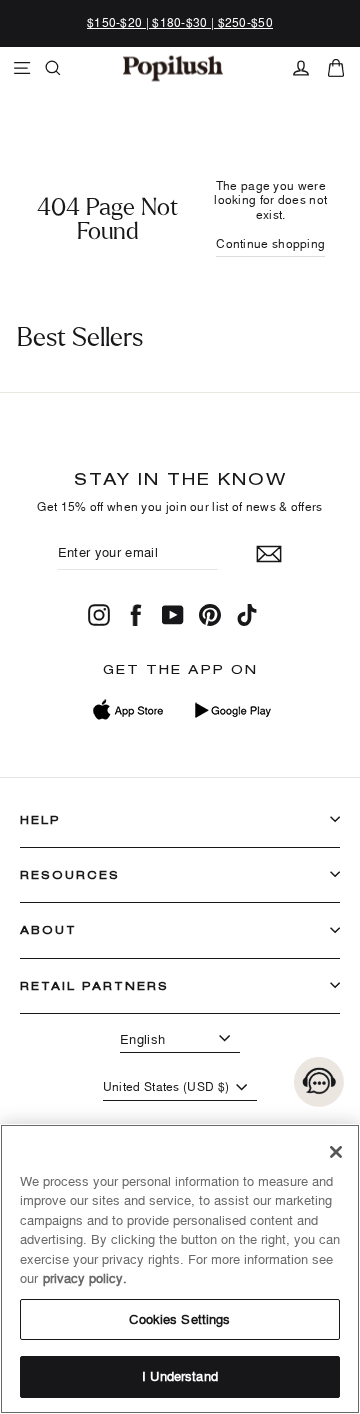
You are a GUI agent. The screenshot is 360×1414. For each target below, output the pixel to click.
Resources (70, 874)
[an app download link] (232, 710)
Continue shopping (270, 243)
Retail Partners (94, 985)
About (48, 929)
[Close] (336, 1152)
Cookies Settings (179, 1319)
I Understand (180, 1376)
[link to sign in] (301, 68)
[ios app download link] (129, 710)
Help (40, 819)
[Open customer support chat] (319, 1082)
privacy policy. (85, 1278)
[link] (173, 68)
